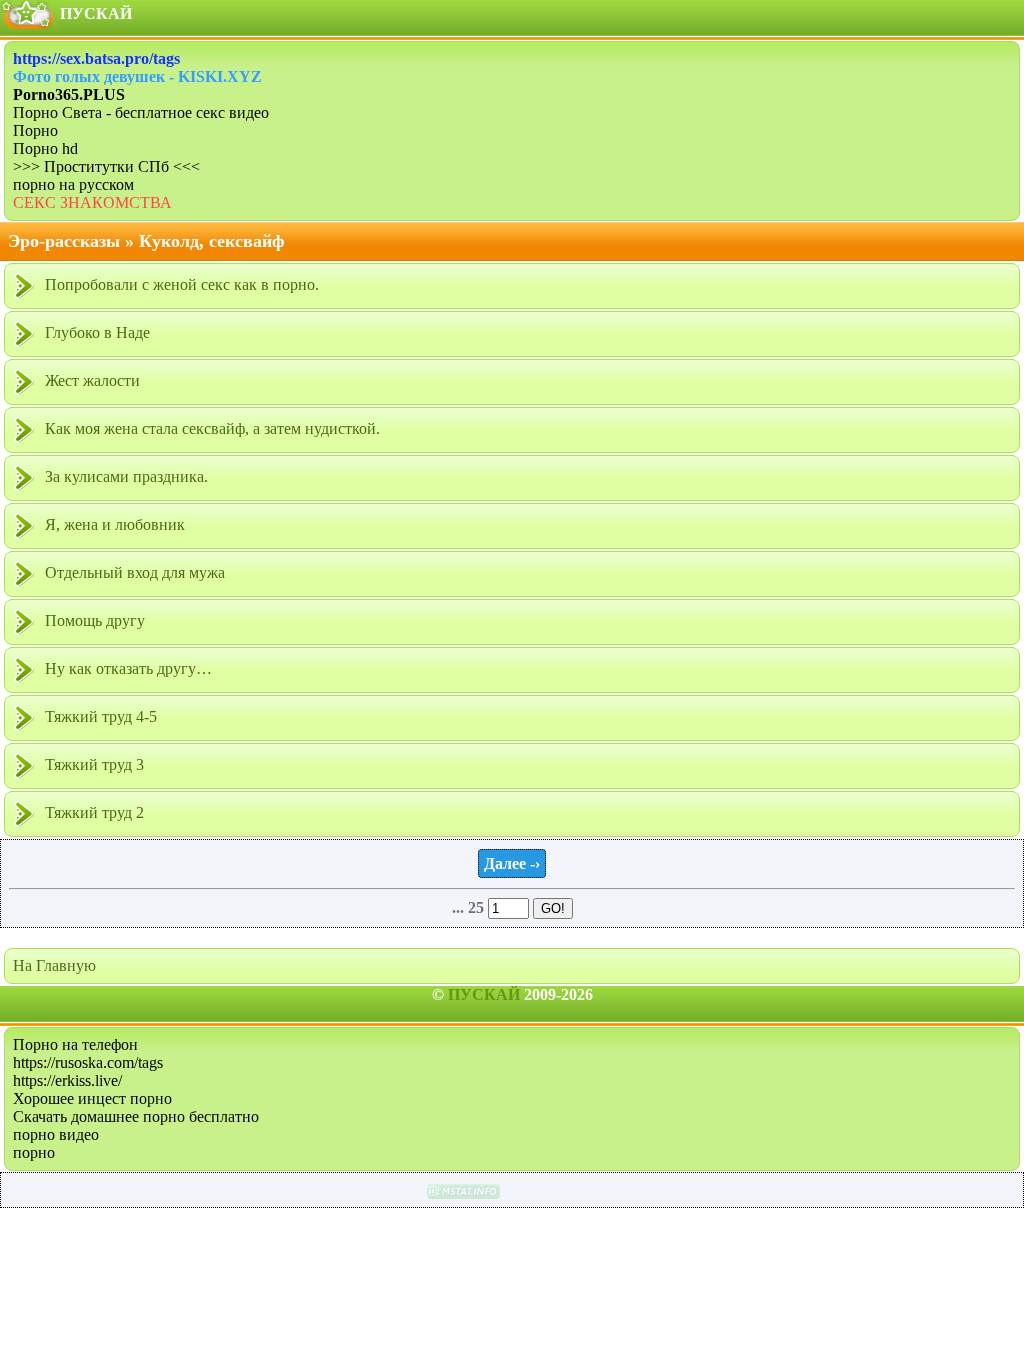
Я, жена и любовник (113, 524)
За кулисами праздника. (124, 476)
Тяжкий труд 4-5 (99, 716)
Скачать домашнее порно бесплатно (136, 1116)
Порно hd (45, 148)
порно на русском (73, 184)
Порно (35, 130)
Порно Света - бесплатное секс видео (141, 112)
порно (34, 1152)
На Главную (54, 965)
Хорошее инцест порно (92, 1098)
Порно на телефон (75, 1044)
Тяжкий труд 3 (92, 764)
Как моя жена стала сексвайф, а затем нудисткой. (210, 428)
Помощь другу (93, 620)
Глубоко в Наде (95, 332)
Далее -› (512, 863)
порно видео (56, 1134)
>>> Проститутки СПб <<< (106, 166)
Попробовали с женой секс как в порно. (180, 284)
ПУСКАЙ (484, 994)
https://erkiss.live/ (67, 1080)
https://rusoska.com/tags (88, 1062)
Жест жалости (90, 380)
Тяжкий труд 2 (92, 812)
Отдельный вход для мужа (133, 572)
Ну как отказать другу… (126, 668)
